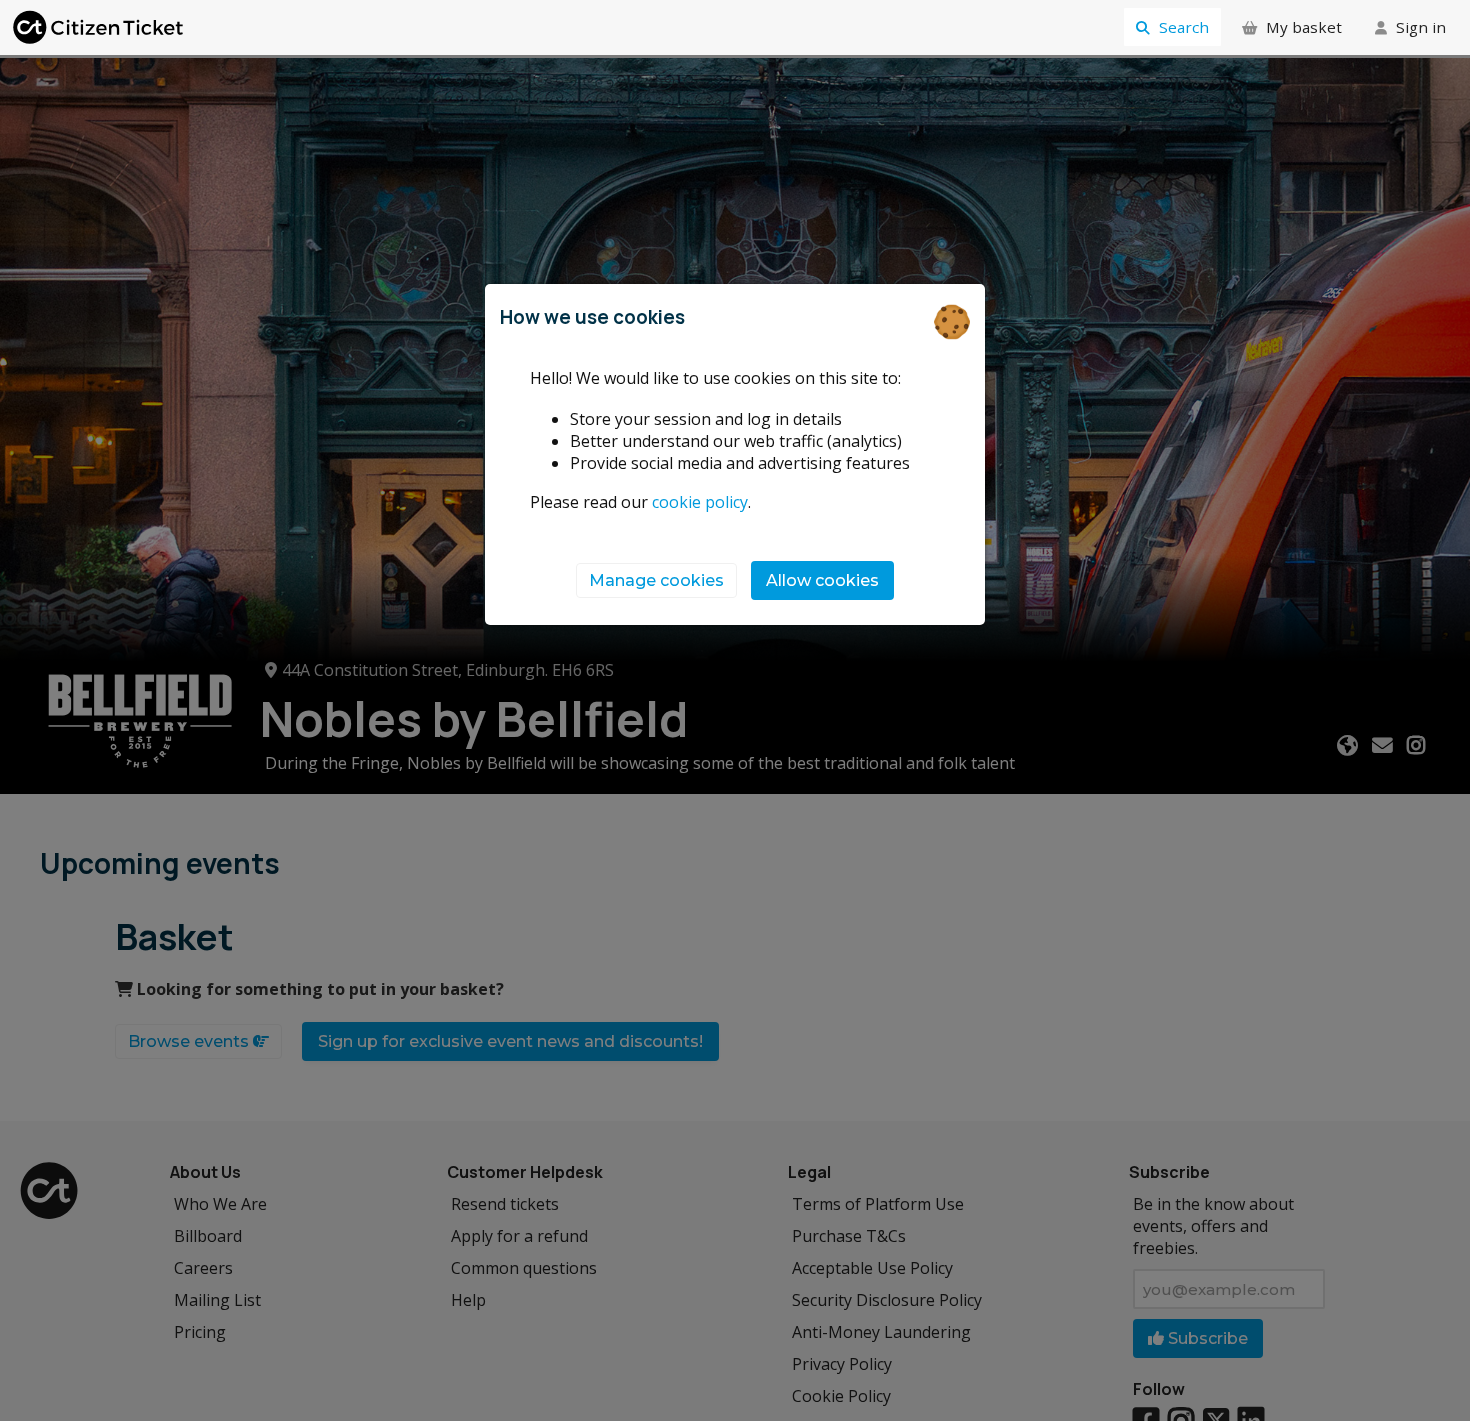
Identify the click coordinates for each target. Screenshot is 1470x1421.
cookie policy (700, 502)
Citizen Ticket (100, 27)
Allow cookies (822, 580)
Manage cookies (656, 580)
